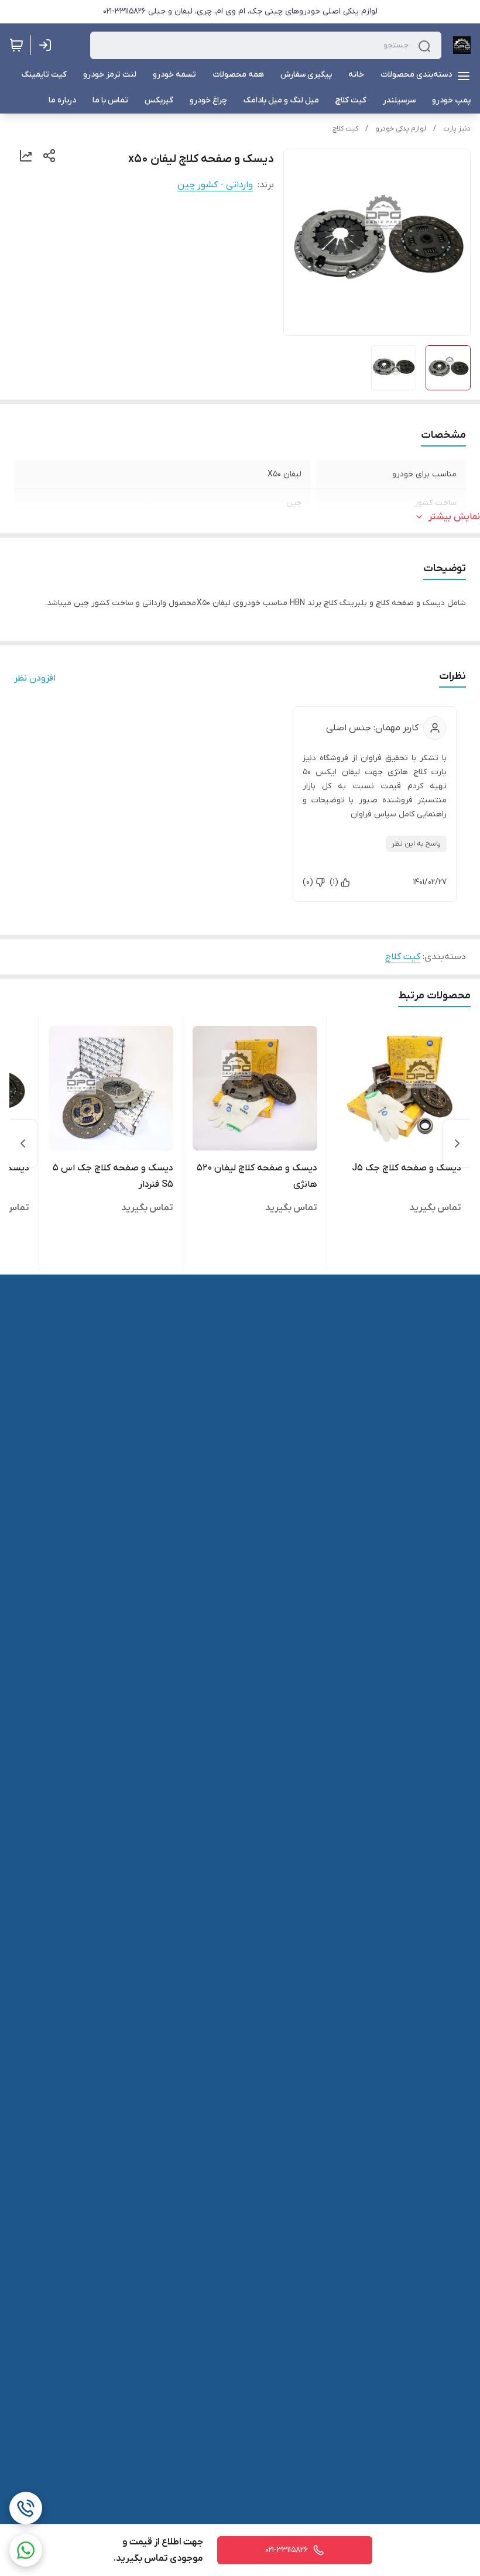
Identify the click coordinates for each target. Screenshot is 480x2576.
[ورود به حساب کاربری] (47, 45)
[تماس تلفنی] (26, 2508)
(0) (308, 882)
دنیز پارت (457, 129)
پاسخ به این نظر (416, 844)
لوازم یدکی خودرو (401, 129)
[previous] (457, 1143)
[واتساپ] (26, 2550)
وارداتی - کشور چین (215, 185)
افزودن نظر (35, 678)
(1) (334, 882)
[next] (23, 1143)
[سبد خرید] (16, 45)
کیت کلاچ (345, 129)
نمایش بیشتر (454, 517)
